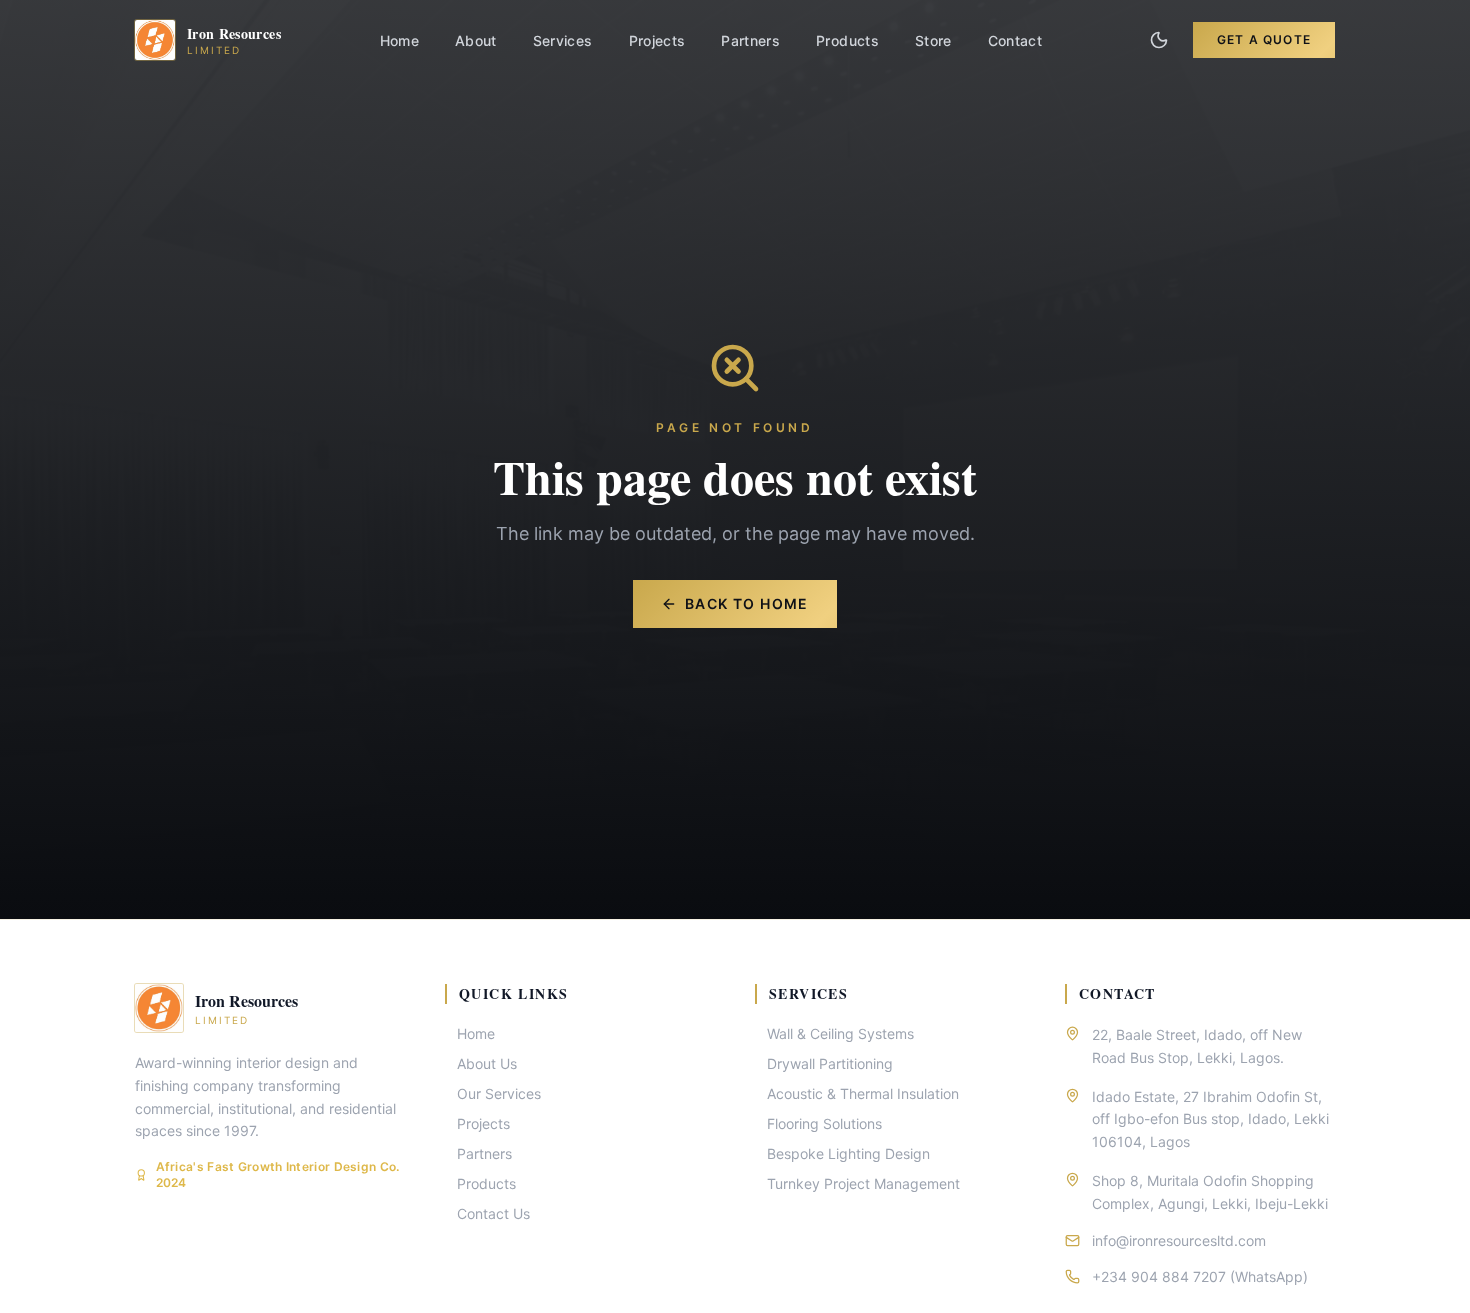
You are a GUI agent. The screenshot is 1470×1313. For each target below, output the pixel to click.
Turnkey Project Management (863, 1183)
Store (933, 40)
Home (399, 40)
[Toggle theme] (1159, 40)
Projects (657, 40)
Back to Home (747, 603)
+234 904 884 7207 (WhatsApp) (1200, 1276)
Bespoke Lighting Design (848, 1153)
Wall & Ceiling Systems (840, 1033)
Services (563, 40)
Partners (750, 40)
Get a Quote (1264, 39)
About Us (487, 1063)
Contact (1015, 40)
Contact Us (493, 1213)
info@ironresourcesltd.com (1179, 1240)
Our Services (499, 1093)
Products (847, 40)
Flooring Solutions (824, 1123)
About (476, 40)
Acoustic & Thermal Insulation (863, 1093)
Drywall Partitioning (830, 1063)
